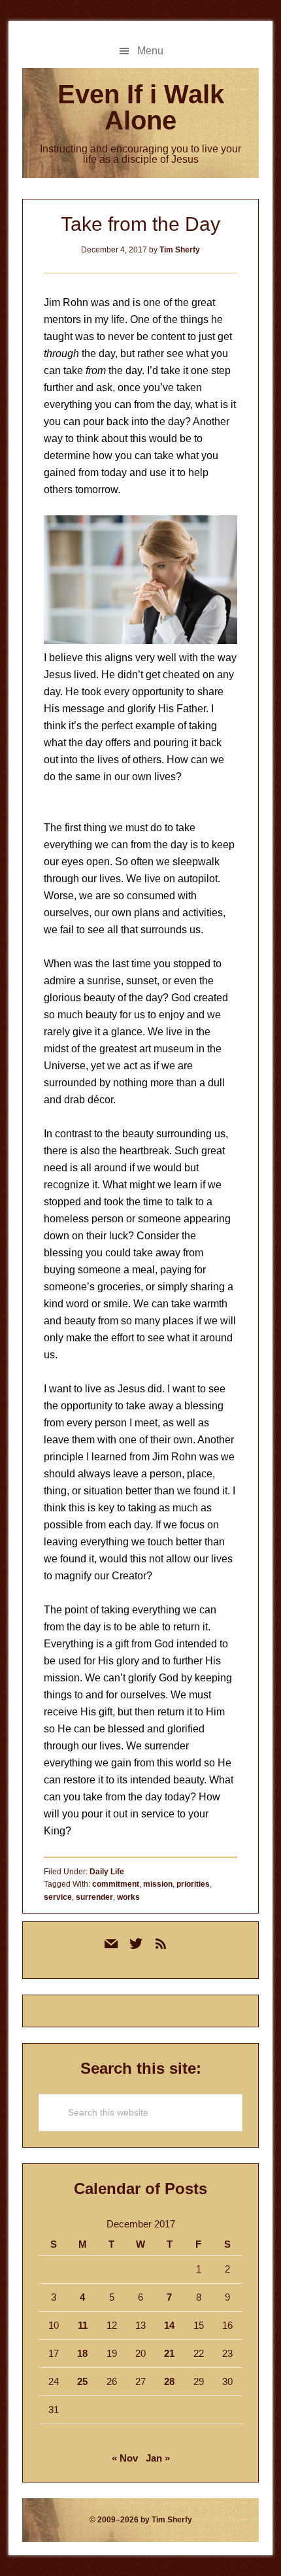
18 (82, 2353)
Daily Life (107, 1872)
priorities (193, 1884)
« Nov (125, 2458)
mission (158, 1884)
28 (169, 2381)
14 (169, 2325)
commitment (116, 1884)
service (58, 1897)
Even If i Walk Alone (141, 107)
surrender (94, 1897)
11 (83, 2325)
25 (82, 2381)
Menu (150, 51)
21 (169, 2353)
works (128, 1897)
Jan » (158, 2458)
